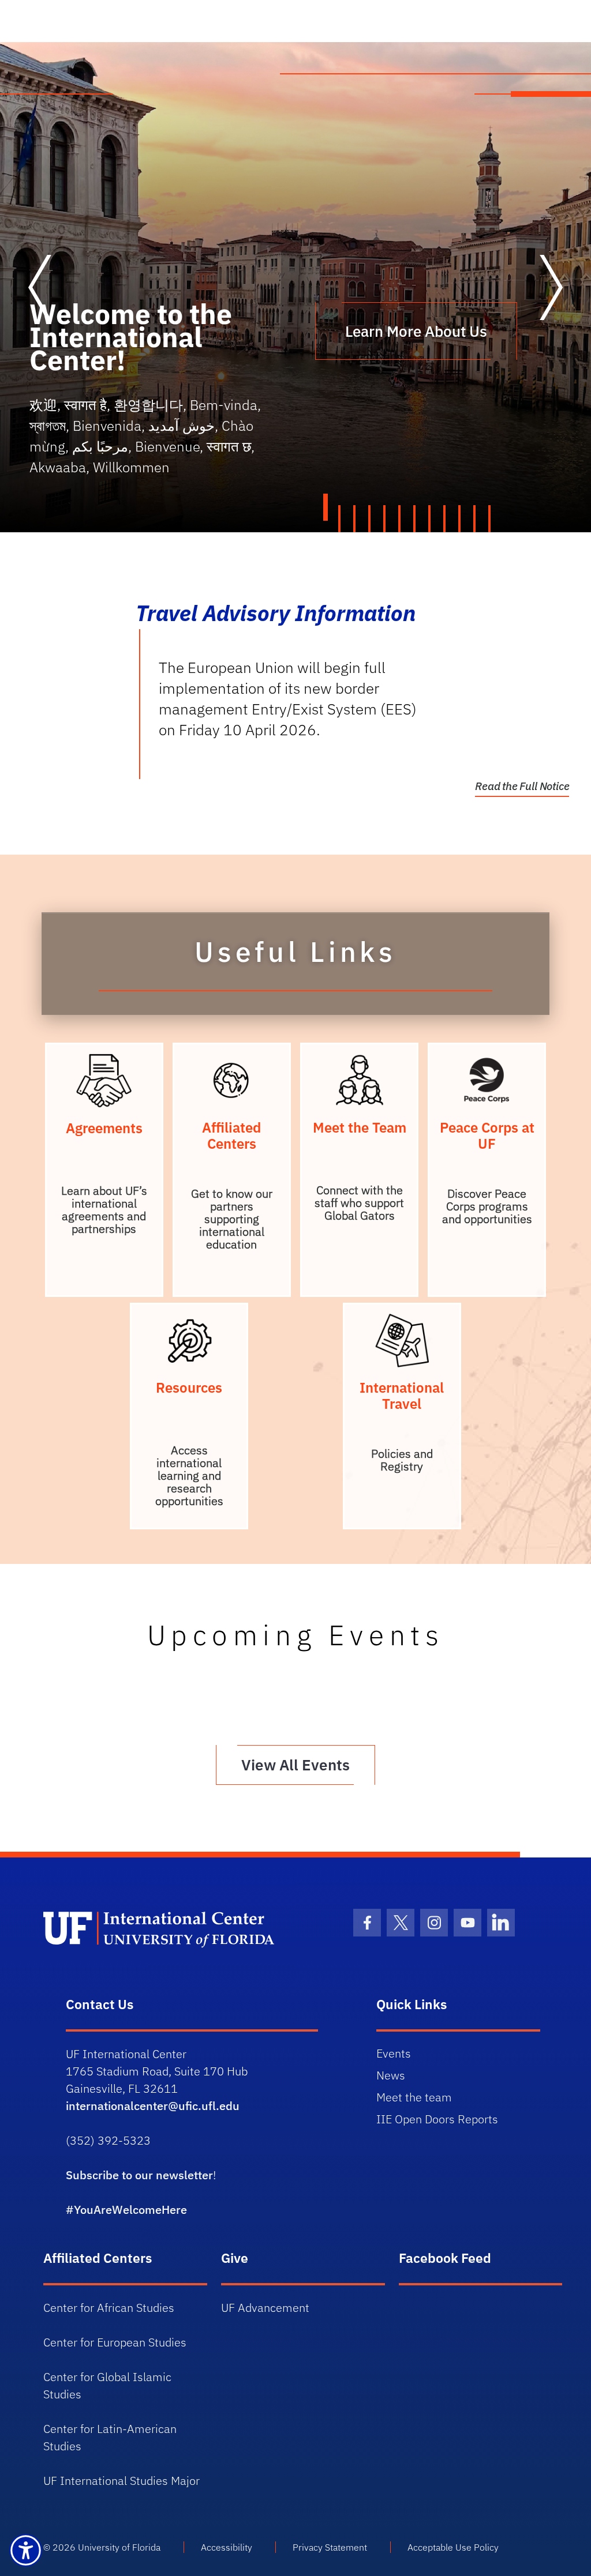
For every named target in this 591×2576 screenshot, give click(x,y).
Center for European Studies (115, 2342)
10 (461, 519)
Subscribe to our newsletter (139, 2175)
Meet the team (414, 2097)
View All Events (295, 1765)
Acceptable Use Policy (453, 2547)
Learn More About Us (416, 331)
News (391, 2075)
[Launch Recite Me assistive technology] (26, 2550)
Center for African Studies (109, 2308)
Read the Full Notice (522, 786)
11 (476, 519)
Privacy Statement (330, 2547)
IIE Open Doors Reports (437, 2119)
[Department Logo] (170, 1928)
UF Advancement (265, 2308)
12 (491, 519)
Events (394, 2053)
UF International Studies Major (121, 2481)
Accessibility (227, 2547)
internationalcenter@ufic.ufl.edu (153, 2106)
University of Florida (119, 2547)
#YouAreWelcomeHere (126, 2210)
